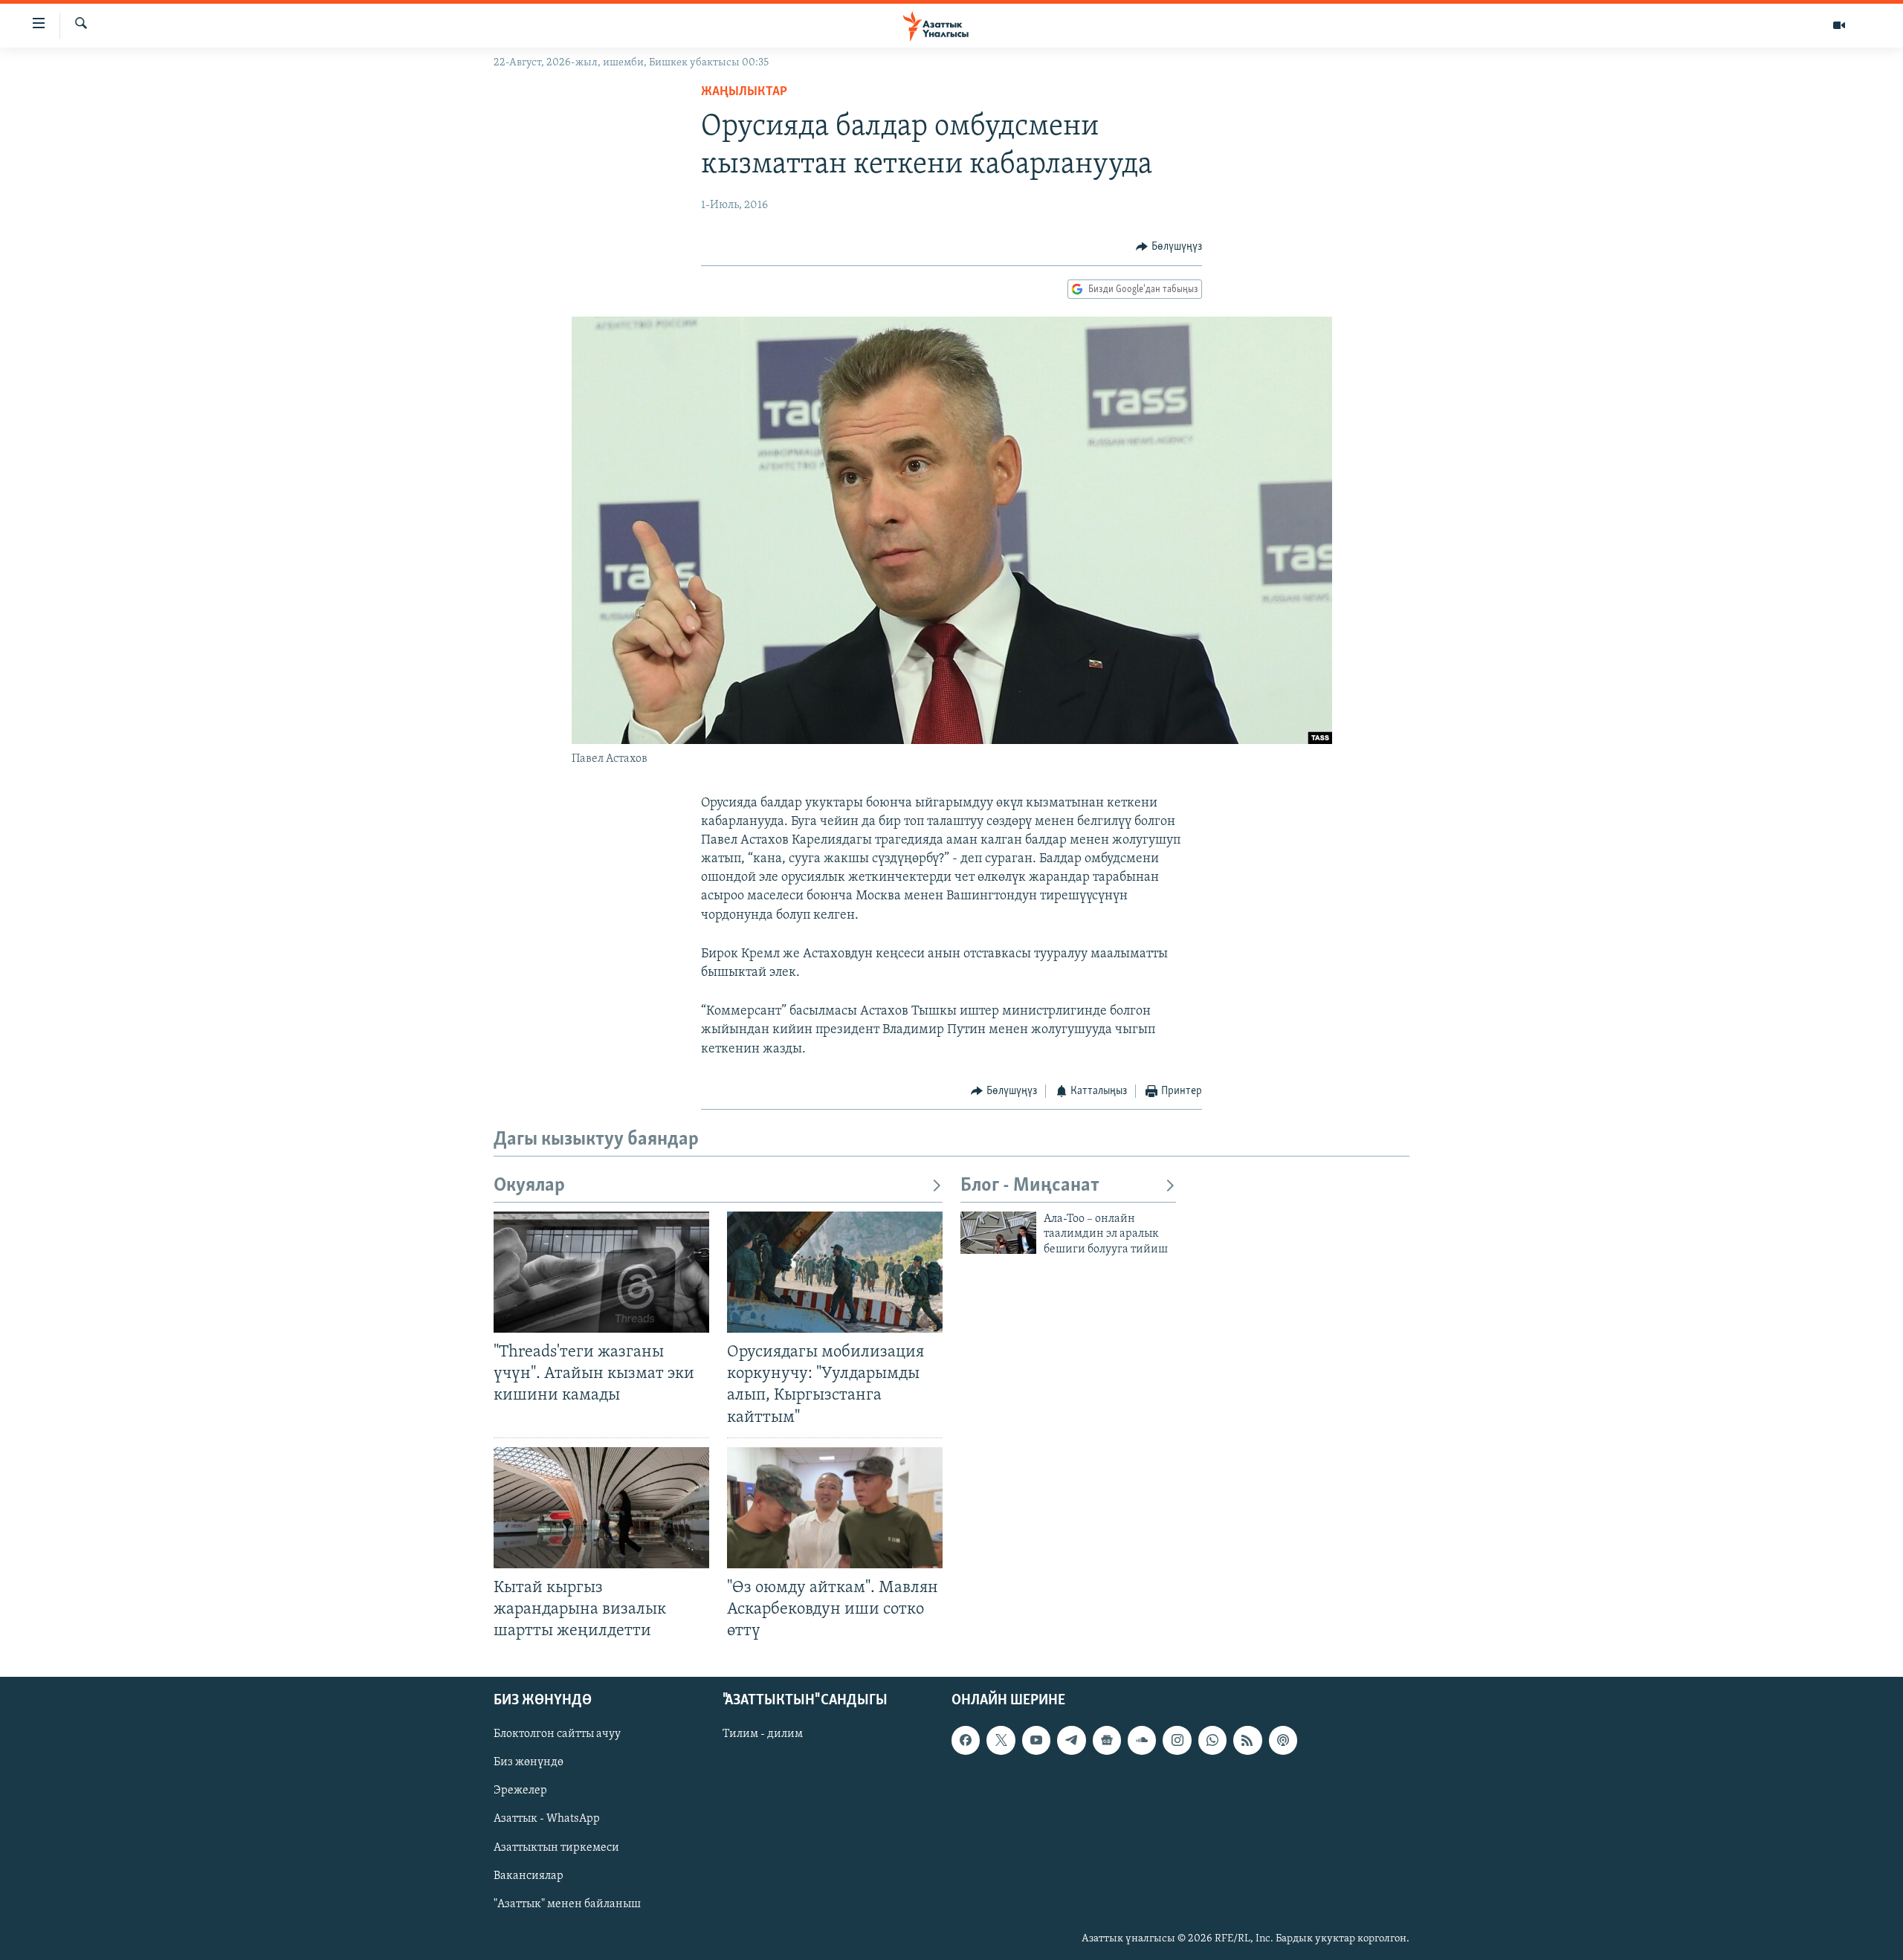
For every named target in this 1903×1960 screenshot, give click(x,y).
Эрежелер (520, 1791)
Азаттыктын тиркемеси (556, 1848)
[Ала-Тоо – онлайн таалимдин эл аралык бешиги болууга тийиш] (998, 1233)
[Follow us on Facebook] (966, 1741)
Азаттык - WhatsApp (547, 1820)
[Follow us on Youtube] (1036, 1741)
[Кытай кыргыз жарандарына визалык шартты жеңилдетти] (601, 1508)
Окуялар (529, 1186)
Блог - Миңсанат (1030, 1186)
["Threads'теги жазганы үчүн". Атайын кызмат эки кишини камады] (601, 1272)
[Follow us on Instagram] (1177, 1741)
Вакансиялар (529, 1876)
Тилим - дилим (763, 1735)
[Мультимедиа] (1839, 25)
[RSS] (1247, 1741)
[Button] (1169, 247)
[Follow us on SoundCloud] (1142, 1741)
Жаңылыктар (744, 92)
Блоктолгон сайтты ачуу (557, 1735)
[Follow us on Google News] (1107, 1741)
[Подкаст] (1283, 1741)
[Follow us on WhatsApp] (1212, 1741)
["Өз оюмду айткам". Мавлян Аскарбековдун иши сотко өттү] (835, 1508)
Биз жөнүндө (529, 1763)
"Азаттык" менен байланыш (567, 1904)
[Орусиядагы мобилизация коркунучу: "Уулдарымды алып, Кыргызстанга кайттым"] (835, 1272)
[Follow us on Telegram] (1071, 1741)
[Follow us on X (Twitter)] (1001, 1741)
